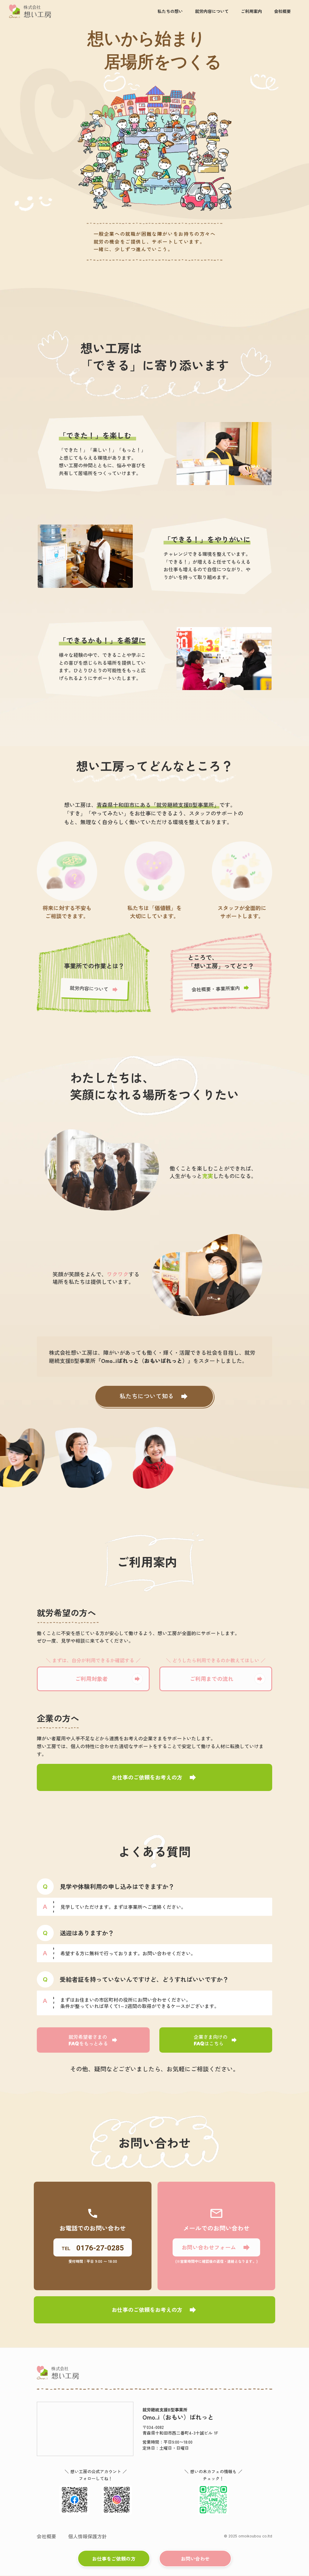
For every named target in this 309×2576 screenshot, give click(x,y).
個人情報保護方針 (88, 2536)
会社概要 (46, 2536)
